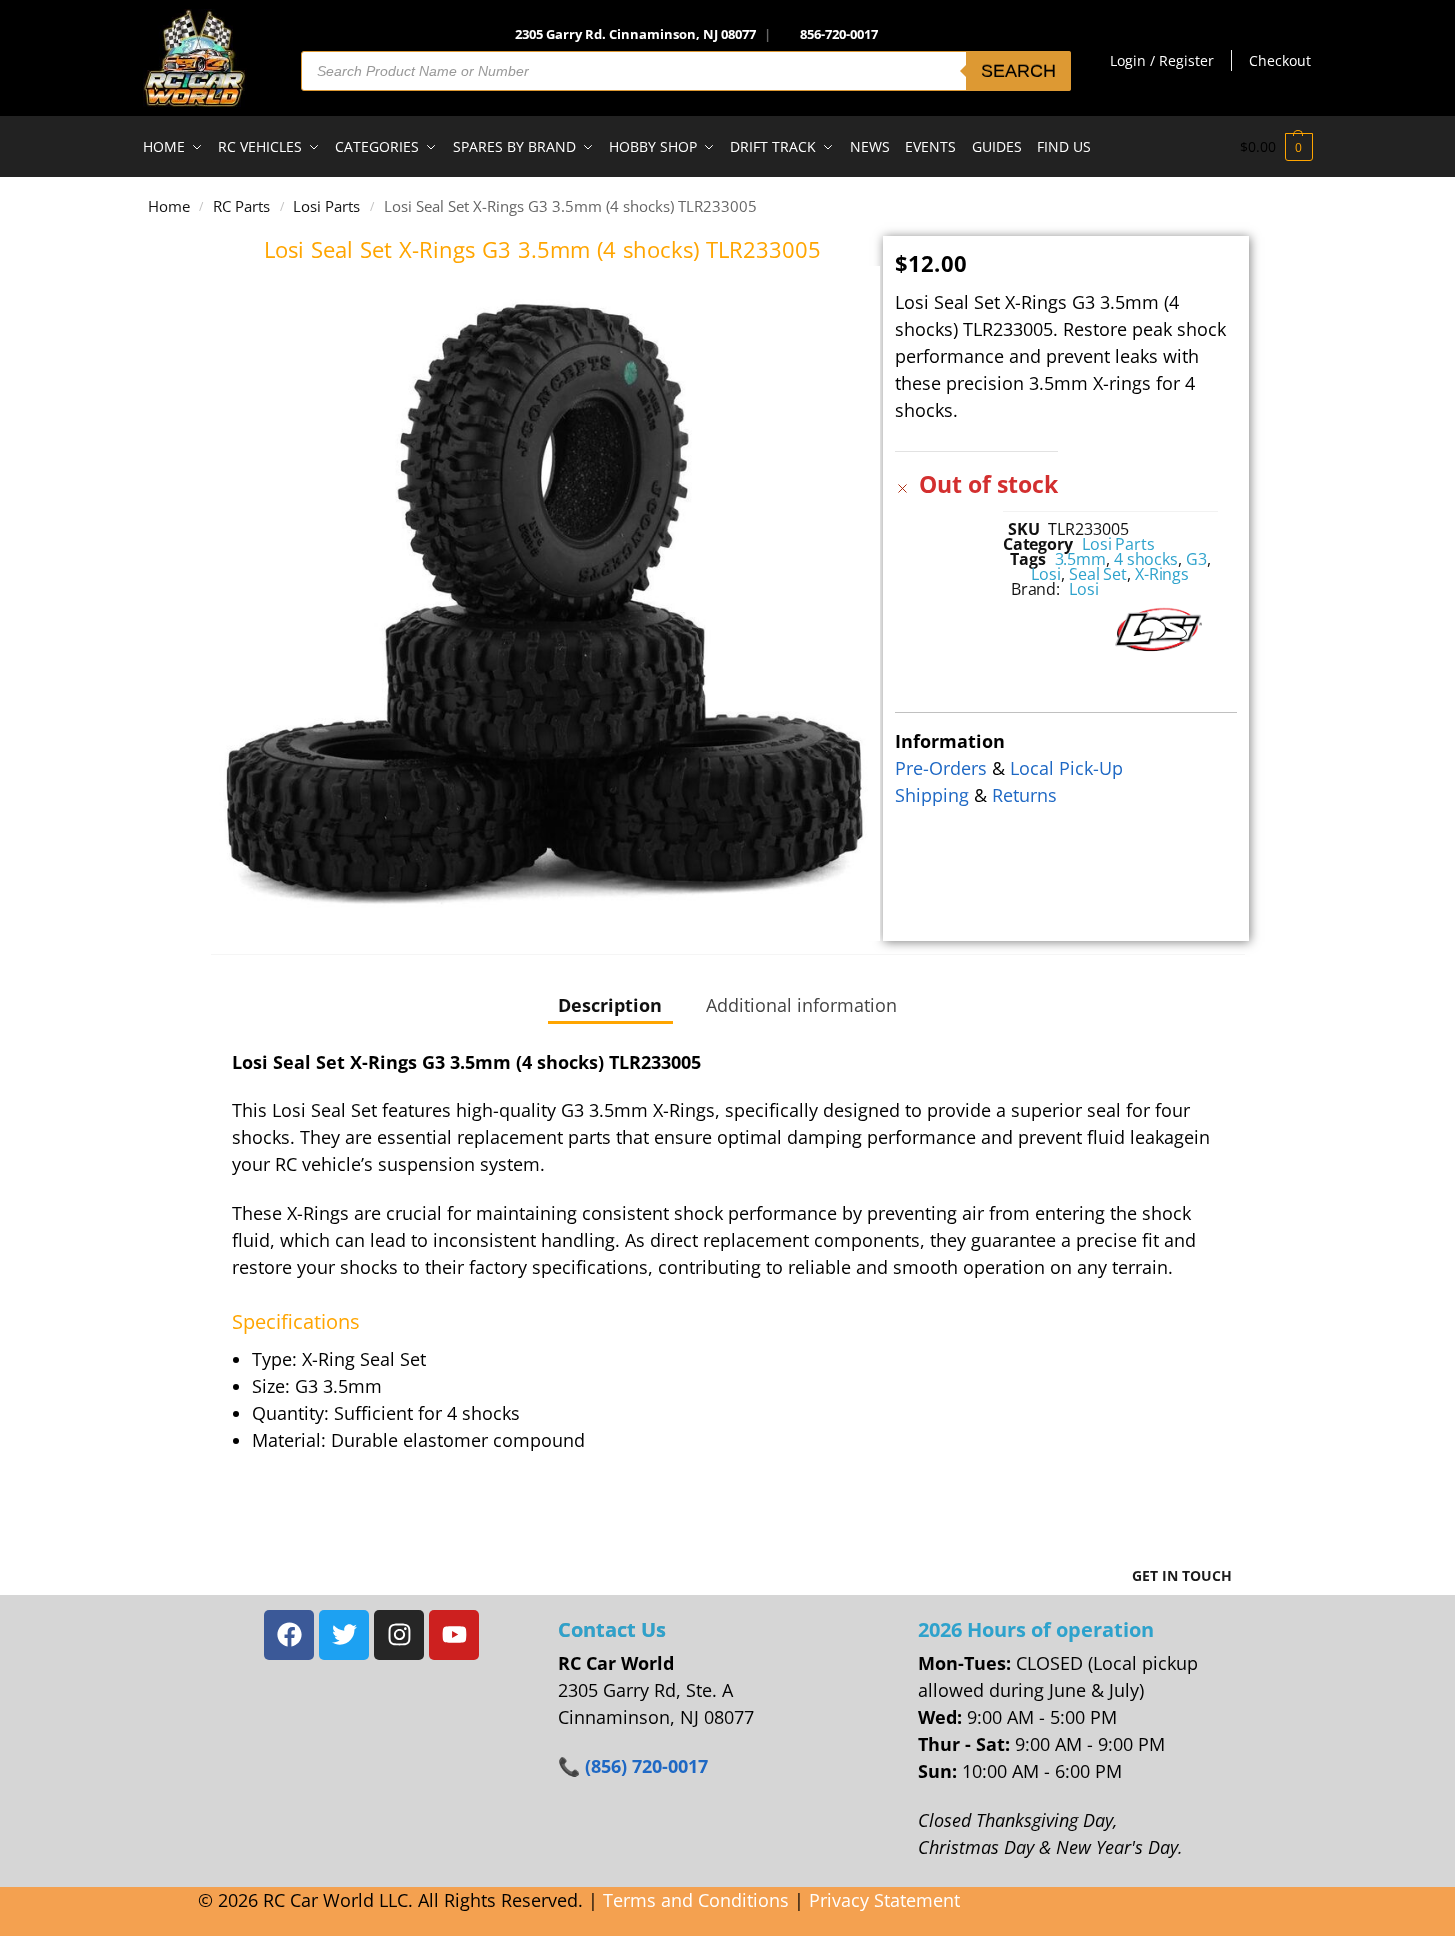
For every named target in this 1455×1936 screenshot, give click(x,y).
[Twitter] (344, 1635)
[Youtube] (454, 1635)
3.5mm (1081, 559)
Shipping (932, 795)
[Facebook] (289, 1635)
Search (1018, 71)
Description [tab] (610, 1005)
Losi (1046, 574)
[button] (1276, 147)
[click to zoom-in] (543, 603)
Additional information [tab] (801, 1005)
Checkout (1280, 60)
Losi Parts (326, 206)
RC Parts (241, 206)
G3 (1196, 559)
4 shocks (1146, 559)
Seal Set (1098, 574)
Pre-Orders (941, 768)
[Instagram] (399, 1635)
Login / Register (1162, 60)
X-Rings (1162, 574)
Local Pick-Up (1066, 768)
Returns (1024, 795)
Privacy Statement (884, 1900)
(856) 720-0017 (646, 1766)
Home (169, 206)
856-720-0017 (839, 34)
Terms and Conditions (696, 1900)
